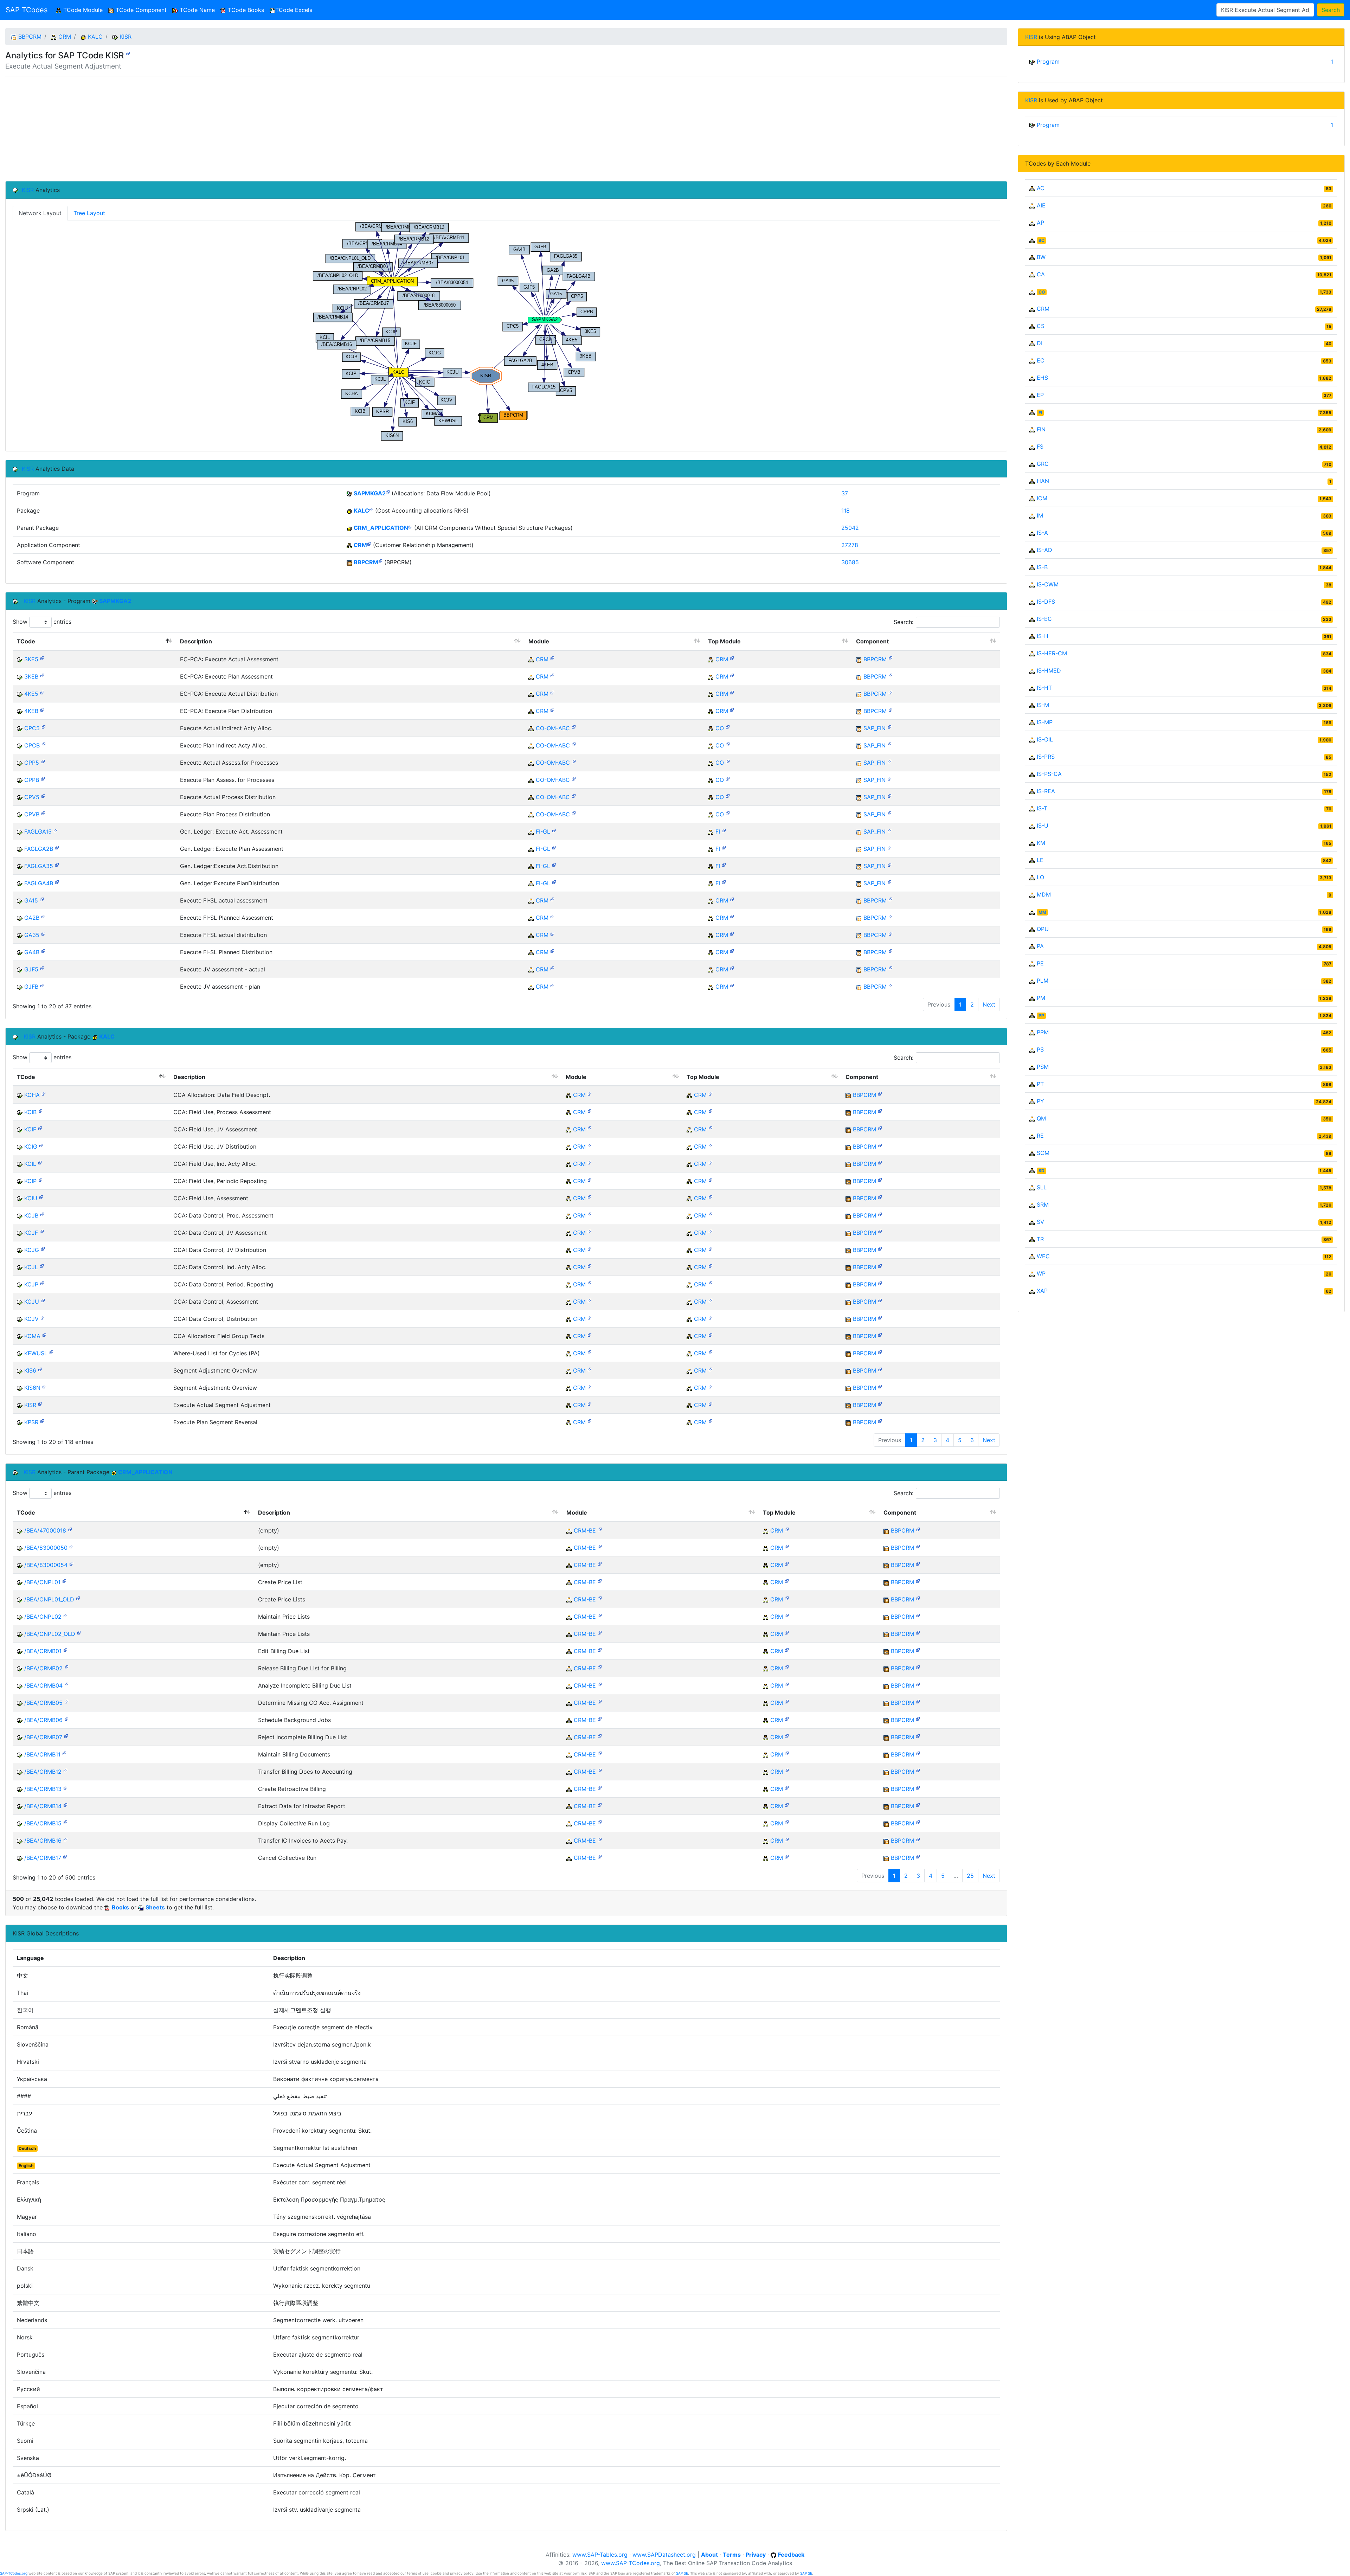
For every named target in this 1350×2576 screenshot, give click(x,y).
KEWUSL (36, 1353)
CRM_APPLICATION (381, 528)
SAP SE (682, 2573)
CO (720, 728)
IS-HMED (1049, 670)
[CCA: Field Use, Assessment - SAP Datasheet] (41, 1197)
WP (1041, 1273)
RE (1040, 1136)
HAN (1043, 481)
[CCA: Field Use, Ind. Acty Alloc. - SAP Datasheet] (40, 1162)
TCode (26, 641)
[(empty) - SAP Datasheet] (70, 1529)
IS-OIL (1045, 739)
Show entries (42, 622)
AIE (1041, 205)
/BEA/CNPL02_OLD (50, 1634)
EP (1040, 395)
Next (989, 1004)
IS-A (1042, 533)
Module (539, 641)
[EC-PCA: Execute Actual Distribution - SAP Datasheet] (42, 692)
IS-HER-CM (1052, 653)
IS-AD (1044, 550)
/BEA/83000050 (46, 1548)
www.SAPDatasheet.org (664, 2555)
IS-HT (1044, 688)
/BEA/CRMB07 (43, 1737)
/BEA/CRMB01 (43, 1651)
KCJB (31, 1215)
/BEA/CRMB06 (43, 1720)
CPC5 (32, 728)
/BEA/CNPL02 (43, 1617)
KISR (126, 37)
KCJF (31, 1233)
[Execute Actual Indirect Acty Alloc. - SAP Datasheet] (44, 727)
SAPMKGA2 (370, 493)
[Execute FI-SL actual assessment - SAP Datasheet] (42, 899)
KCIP (30, 1181)
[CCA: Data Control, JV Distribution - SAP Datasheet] (43, 1248)
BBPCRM (30, 37)
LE (1040, 860)
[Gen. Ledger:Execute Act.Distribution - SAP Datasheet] (57, 864)
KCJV (31, 1319)
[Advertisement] (216, 129)
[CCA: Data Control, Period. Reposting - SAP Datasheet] (42, 1283)
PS (1040, 1049)
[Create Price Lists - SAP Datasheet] (78, 1598)
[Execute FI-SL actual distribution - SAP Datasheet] (43, 933)
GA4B (32, 952)
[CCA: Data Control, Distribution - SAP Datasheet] (43, 1317)
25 (970, 1876)
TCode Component (140, 10)
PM (1041, 998)
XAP (1042, 1291)
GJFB (31, 987)
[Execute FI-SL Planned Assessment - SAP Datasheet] (43, 916)
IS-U (1043, 826)
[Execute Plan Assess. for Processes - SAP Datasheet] (43, 778)
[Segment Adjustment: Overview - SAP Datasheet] (40, 1369)
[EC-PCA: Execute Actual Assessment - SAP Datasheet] (42, 658)
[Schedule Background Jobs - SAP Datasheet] (66, 1718)
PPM (1043, 1032)
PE (1040, 963)
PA (1040, 946)
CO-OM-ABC (553, 728)
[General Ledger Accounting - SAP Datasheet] (554, 830)
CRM (65, 37)
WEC (1043, 1256)
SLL (1042, 1187)
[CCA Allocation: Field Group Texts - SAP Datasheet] (44, 1334)
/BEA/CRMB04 (43, 1685)
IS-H (1043, 636)
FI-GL (543, 831)
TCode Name (196, 10)
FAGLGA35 (39, 866)
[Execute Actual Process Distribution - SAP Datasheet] (43, 795)
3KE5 (31, 659)
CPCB (32, 745)
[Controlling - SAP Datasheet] (728, 727)
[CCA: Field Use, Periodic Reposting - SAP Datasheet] (40, 1179)
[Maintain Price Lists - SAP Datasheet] (65, 1615)
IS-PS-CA (1049, 774)
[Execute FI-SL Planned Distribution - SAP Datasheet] (43, 950)
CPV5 (32, 797)
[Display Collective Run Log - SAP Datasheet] (65, 1822)
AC (1041, 188)
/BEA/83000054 (46, 1565)
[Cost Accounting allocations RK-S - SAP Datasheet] (371, 509)
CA (1041, 274)
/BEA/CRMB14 (43, 1806)
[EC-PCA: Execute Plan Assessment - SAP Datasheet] (42, 675)
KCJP (31, 1284)
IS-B (1042, 567)
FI (718, 831)
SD (1042, 1171)
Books (120, 1907)
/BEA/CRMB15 (43, 1823)
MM (1042, 912)
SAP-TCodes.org (14, 2573)
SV (1040, 1222)
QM (1041, 1118)
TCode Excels (294, 10)
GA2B (32, 918)
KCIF (30, 1129)
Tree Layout (89, 213)
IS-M (1043, 705)
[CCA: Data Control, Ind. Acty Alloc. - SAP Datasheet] (42, 1265)
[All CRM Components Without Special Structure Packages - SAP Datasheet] (410, 526)
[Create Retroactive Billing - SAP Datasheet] (65, 1787)
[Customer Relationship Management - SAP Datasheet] (369, 543)
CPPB (32, 780)
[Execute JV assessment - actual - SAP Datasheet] (42, 968)
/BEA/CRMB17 (43, 1858)
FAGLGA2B (39, 849)
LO (1040, 877)
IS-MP (1045, 722)
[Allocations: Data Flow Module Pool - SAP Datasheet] (388, 492)
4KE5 (31, 694)
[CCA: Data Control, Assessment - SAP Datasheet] (43, 1300)
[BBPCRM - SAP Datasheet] (380, 561)
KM (1041, 843)
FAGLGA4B (39, 883)
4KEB (31, 711)
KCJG (32, 1250)
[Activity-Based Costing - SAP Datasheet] (574, 727)
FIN (1041, 429)
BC (1042, 240)
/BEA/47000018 (45, 1530)
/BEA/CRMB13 (43, 1789)
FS (1040, 447)
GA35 (32, 935)
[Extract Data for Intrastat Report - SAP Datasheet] (65, 1804)
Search (1331, 10)
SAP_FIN (875, 728)
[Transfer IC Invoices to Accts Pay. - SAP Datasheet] (65, 1839)
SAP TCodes (27, 10)
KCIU (31, 1198)
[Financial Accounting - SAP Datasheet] (724, 830)
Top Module (724, 641)
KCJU (32, 1302)
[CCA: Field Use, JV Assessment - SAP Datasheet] (40, 1128)
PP (1041, 1016)
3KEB (31, 676)
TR (1040, 1239)
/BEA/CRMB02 (43, 1668)
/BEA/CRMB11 (42, 1754)
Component (872, 641)
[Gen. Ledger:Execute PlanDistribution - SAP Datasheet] (57, 882)
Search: (904, 622)
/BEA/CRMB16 (43, 1841)
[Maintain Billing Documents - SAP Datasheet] (64, 1753)
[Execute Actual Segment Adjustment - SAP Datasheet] (128, 53)
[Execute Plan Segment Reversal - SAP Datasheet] (42, 1421)
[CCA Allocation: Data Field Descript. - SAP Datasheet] (44, 1093)
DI (1040, 343)
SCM (1043, 1153)
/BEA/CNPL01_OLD (49, 1599)
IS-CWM (1048, 584)
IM (1040, 515)
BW (1041, 257)
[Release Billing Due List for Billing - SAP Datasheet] (66, 1667)
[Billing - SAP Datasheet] (600, 1529)
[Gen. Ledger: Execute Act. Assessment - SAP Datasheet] (56, 830)
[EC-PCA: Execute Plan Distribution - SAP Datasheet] (42, 709)
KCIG (31, 1146)
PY (1040, 1101)
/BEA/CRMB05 (43, 1703)
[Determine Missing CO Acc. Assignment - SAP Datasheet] (66, 1701)
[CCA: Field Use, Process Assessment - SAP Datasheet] (40, 1110)
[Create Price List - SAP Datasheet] (64, 1581)
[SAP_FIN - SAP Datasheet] (889, 727)
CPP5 (32, 763)
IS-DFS (1046, 602)
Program (1048, 62)
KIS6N (32, 1388)
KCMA (32, 1336)
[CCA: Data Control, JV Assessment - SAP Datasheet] (42, 1231)
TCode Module (83, 10)
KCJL (31, 1267)
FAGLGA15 (38, 831)
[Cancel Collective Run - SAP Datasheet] (65, 1856)
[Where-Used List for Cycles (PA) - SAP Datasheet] (51, 1352)
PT (1040, 1084)
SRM (1043, 1205)
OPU (1043, 929)
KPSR (31, 1422)
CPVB (32, 814)
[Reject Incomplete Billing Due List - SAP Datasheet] (66, 1736)
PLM (1043, 981)
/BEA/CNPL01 (42, 1582)
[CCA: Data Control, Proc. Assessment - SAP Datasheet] (42, 1214)
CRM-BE (585, 1530)
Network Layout (40, 213)
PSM (1043, 1067)
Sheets (155, 1907)
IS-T (1042, 808)
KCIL (30, 1164)
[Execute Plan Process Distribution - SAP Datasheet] (43, 813)
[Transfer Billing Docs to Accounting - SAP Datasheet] (65, 1770)
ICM (1042, 498)
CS (1041, 326)
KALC (95, 37)
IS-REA (1046, 791)
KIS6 (30, 1370)
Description (196, 641)
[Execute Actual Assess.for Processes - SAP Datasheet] (43, 761)
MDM (1044, 894)
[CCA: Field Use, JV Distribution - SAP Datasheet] (41, 1145)
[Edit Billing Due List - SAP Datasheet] (65, 1649)
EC (1041, 360)
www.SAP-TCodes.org (631, 2563)
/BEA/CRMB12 (43, 1772)
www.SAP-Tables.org (600, 2555)
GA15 (31, 900)
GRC (1043, 464)
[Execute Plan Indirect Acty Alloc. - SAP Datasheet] (44, 744)
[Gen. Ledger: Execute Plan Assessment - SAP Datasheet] (57, 847)
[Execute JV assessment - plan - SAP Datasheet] (42, 985)
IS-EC (1044, 619)
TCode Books (245, 10)
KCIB (30, 1112)
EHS (1042, 378)
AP (1040, 223)
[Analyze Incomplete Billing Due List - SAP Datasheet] (66, 1684)
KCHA (32, 1095)
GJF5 (31, 969)
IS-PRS (1046, 757)
